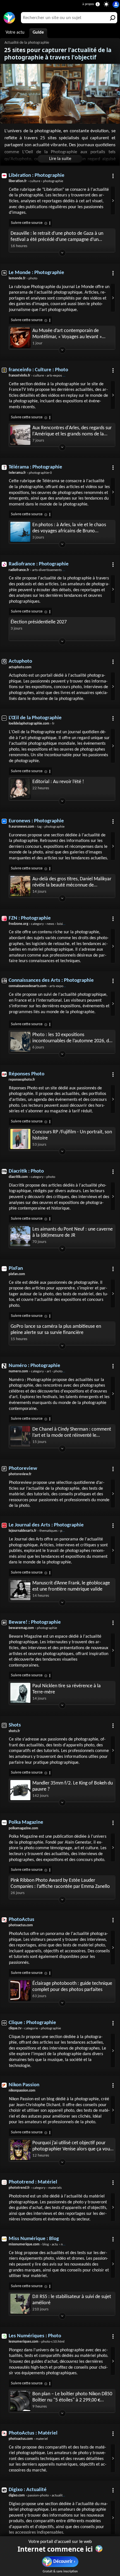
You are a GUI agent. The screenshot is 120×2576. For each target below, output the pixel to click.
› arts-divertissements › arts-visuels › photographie (56, 570)
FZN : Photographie (30, 918)
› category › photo (32, 1177)
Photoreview (23, 1469)
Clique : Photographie (32, 2023)
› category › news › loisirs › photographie (49, 924)
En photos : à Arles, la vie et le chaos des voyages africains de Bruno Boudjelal (69, 528)
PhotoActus (21, 1920)
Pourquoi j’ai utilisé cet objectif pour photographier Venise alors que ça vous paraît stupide (72, 2146)
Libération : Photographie (37, 176)
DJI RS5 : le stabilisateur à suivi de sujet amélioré (72, 2300)
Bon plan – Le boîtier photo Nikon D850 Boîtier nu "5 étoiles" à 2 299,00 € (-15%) (72, 2397)
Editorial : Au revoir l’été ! (58, 782)
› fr (32, 724)
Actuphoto (20, 661)
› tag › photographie (37, 827)
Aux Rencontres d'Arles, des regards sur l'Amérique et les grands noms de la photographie (72, 431)
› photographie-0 (30, 473)
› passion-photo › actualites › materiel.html (48, 2495)
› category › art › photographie (41, 1371)
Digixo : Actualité (28, 2490)
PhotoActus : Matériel (33, 2433)
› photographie (33, 1628)
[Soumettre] (112, 18)
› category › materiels (35, 2188)
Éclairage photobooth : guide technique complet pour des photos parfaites (72, 1987)
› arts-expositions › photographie (52, 986)
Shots (15, 1725)
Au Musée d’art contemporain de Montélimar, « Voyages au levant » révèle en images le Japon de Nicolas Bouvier (69, 334)
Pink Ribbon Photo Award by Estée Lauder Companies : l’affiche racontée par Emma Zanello (60, 1884)
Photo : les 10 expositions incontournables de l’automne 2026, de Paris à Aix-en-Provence (72, 1038)
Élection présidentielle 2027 (39, 622)
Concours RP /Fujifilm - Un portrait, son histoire (72, 1135)
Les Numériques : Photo (35, 2336)
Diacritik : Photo (26, 1171)
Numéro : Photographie (34, 1366)
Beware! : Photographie (35, 1622)
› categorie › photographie (35, 2028)
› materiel (28, 2439)
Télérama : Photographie (35, 467)
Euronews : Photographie (36, 821)
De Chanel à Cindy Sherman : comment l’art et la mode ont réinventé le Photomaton (72, 1433)
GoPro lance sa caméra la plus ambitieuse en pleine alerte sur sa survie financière (56, 1330)
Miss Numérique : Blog (34, 2239)
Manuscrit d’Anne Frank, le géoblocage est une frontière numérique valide (71, 1586)
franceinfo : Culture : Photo (38, 370)
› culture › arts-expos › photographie (47, 376)
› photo (23, 278)
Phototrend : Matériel (33, 2182)
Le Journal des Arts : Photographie (46, 1525)
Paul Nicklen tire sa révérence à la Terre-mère (67, 1689)
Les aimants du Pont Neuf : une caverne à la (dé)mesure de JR (73, 1232)
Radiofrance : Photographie (39, 564)
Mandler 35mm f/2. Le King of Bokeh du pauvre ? (73, 1786)
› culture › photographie (36, 181)
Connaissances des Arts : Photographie (51, 980)
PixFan (16, 1269)
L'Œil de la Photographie (35, 718)
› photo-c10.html (37, 2342)
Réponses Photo (27, 1074)
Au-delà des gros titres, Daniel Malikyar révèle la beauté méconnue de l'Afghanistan (72, 882)
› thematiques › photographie (45, 1531)
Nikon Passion (24, 2085)
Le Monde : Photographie (36, 273)
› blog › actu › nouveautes (43, 2244)
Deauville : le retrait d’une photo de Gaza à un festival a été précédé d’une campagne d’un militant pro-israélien (57, 237)
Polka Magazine (26, 1822)
